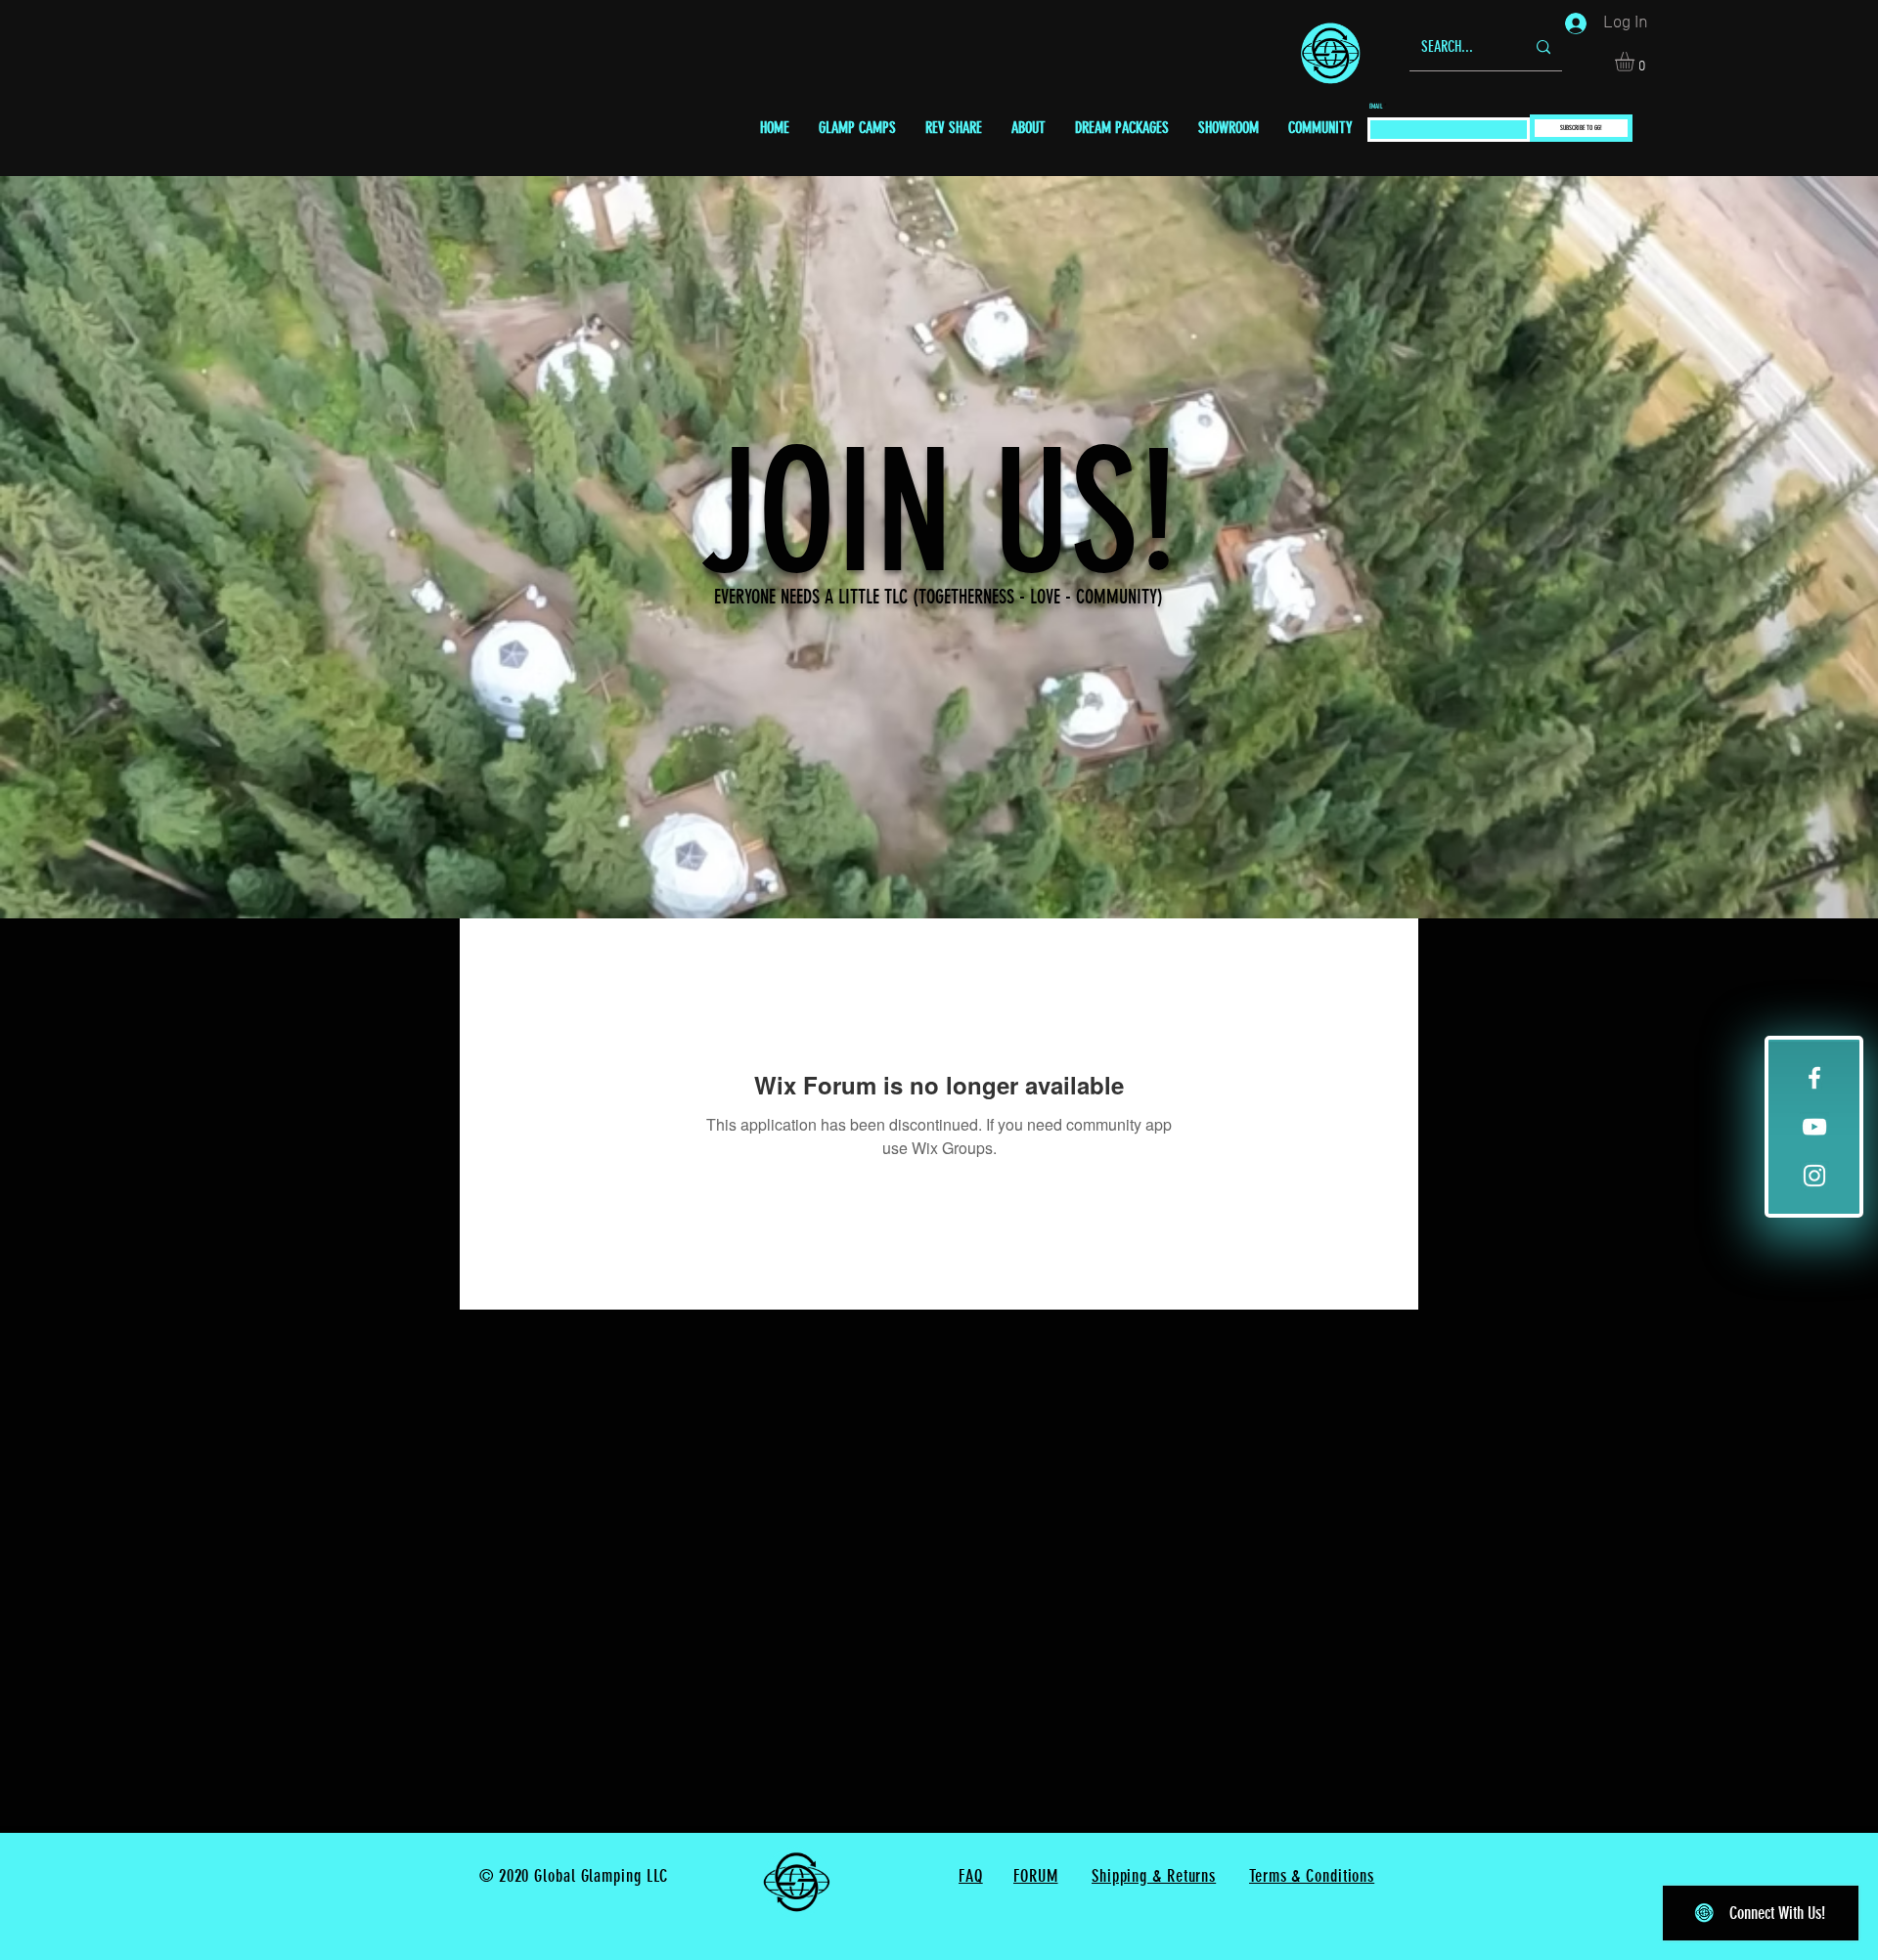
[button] (1636, 62)
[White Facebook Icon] (1814, 1078)
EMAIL (1376, 106)
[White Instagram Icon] (1814, 1176)
